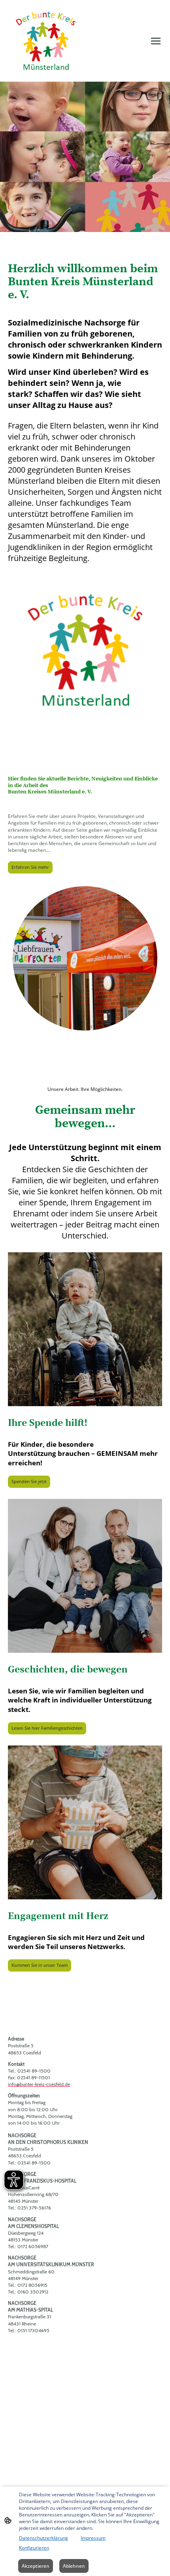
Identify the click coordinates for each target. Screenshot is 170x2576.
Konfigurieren (34, 2548)
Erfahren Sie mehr (30, 867)
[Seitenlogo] (46, 41)
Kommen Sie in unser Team (40, 1965)
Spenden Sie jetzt (29, 1482)
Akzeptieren (36, 2566)
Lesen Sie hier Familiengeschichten (47, 1728)
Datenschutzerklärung (43, 2538)
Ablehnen (74, 2566)
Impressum (93, 2538)
